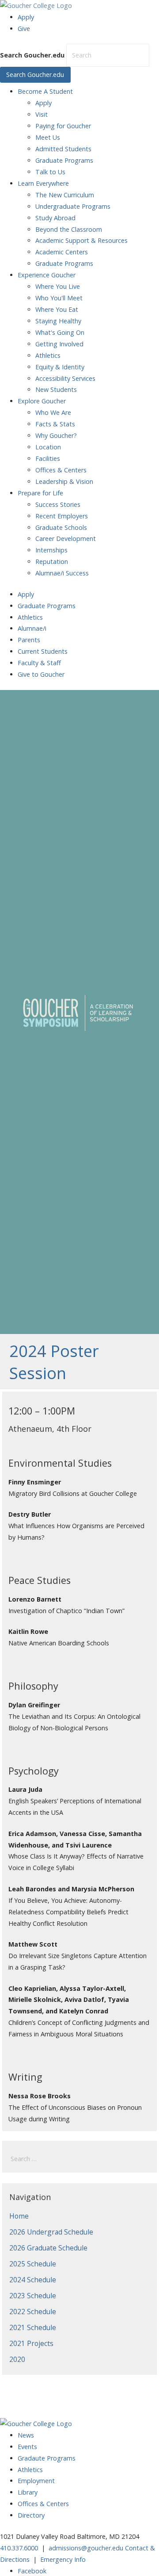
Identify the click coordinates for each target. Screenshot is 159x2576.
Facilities (48, 458)
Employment (36, 2481)
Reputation (52, 562)
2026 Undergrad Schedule (51, 2232)
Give (24, 29)
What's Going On (60, 332)
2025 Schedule (33, 2264)
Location (48, 447)
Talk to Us (50, 172)
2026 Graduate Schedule (48, 2248)
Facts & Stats (55, 424)
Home (19, 2216)
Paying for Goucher (63, 126)
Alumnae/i (32, 628)
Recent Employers (62, 516)
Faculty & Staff (39, 663)
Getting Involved (59, 344)
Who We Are (53, 412)
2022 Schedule (33, 2311)
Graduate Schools (61, 527)
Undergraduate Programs (73, 206)
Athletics (48, 355)
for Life (40, 493)
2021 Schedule (33, 2327)
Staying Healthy (58, 321)
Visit (42, 114)
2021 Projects (31, 2343)
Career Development (66, 539)
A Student (45, 91)
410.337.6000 (19, 2548)
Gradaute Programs (47, 2458)
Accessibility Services (65, 378)
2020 (17, 2359)
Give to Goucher (41, 674)
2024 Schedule (33, 2280)
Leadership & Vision (64, 481)
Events (27, 2447)
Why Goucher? (56, 435)
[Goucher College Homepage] (36, 6)
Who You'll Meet (59, 298)
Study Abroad (55, 218)
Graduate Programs (64, 160)
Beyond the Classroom (69, 229)
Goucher (47, 275)
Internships (51, 550)
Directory (31, 2515)
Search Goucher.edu (32, 55)
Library (28, 2492)
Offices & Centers (61, 470)
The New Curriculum (65, 195)
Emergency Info (63, 2559)
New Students (56, 389)
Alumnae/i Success (62, 573)
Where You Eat (57, 309)
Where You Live (58, 286)
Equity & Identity (60, 367)
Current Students (43, 651)
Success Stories (58, 504)
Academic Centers (62, 252)
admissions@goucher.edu (86, 2548)
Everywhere (43, 183)
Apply (26, 17)
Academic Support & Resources (81, 240)
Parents (29, 640)
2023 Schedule (33, 2296)
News (26, 2435)
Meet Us (48, 137)
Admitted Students (63, 149)
